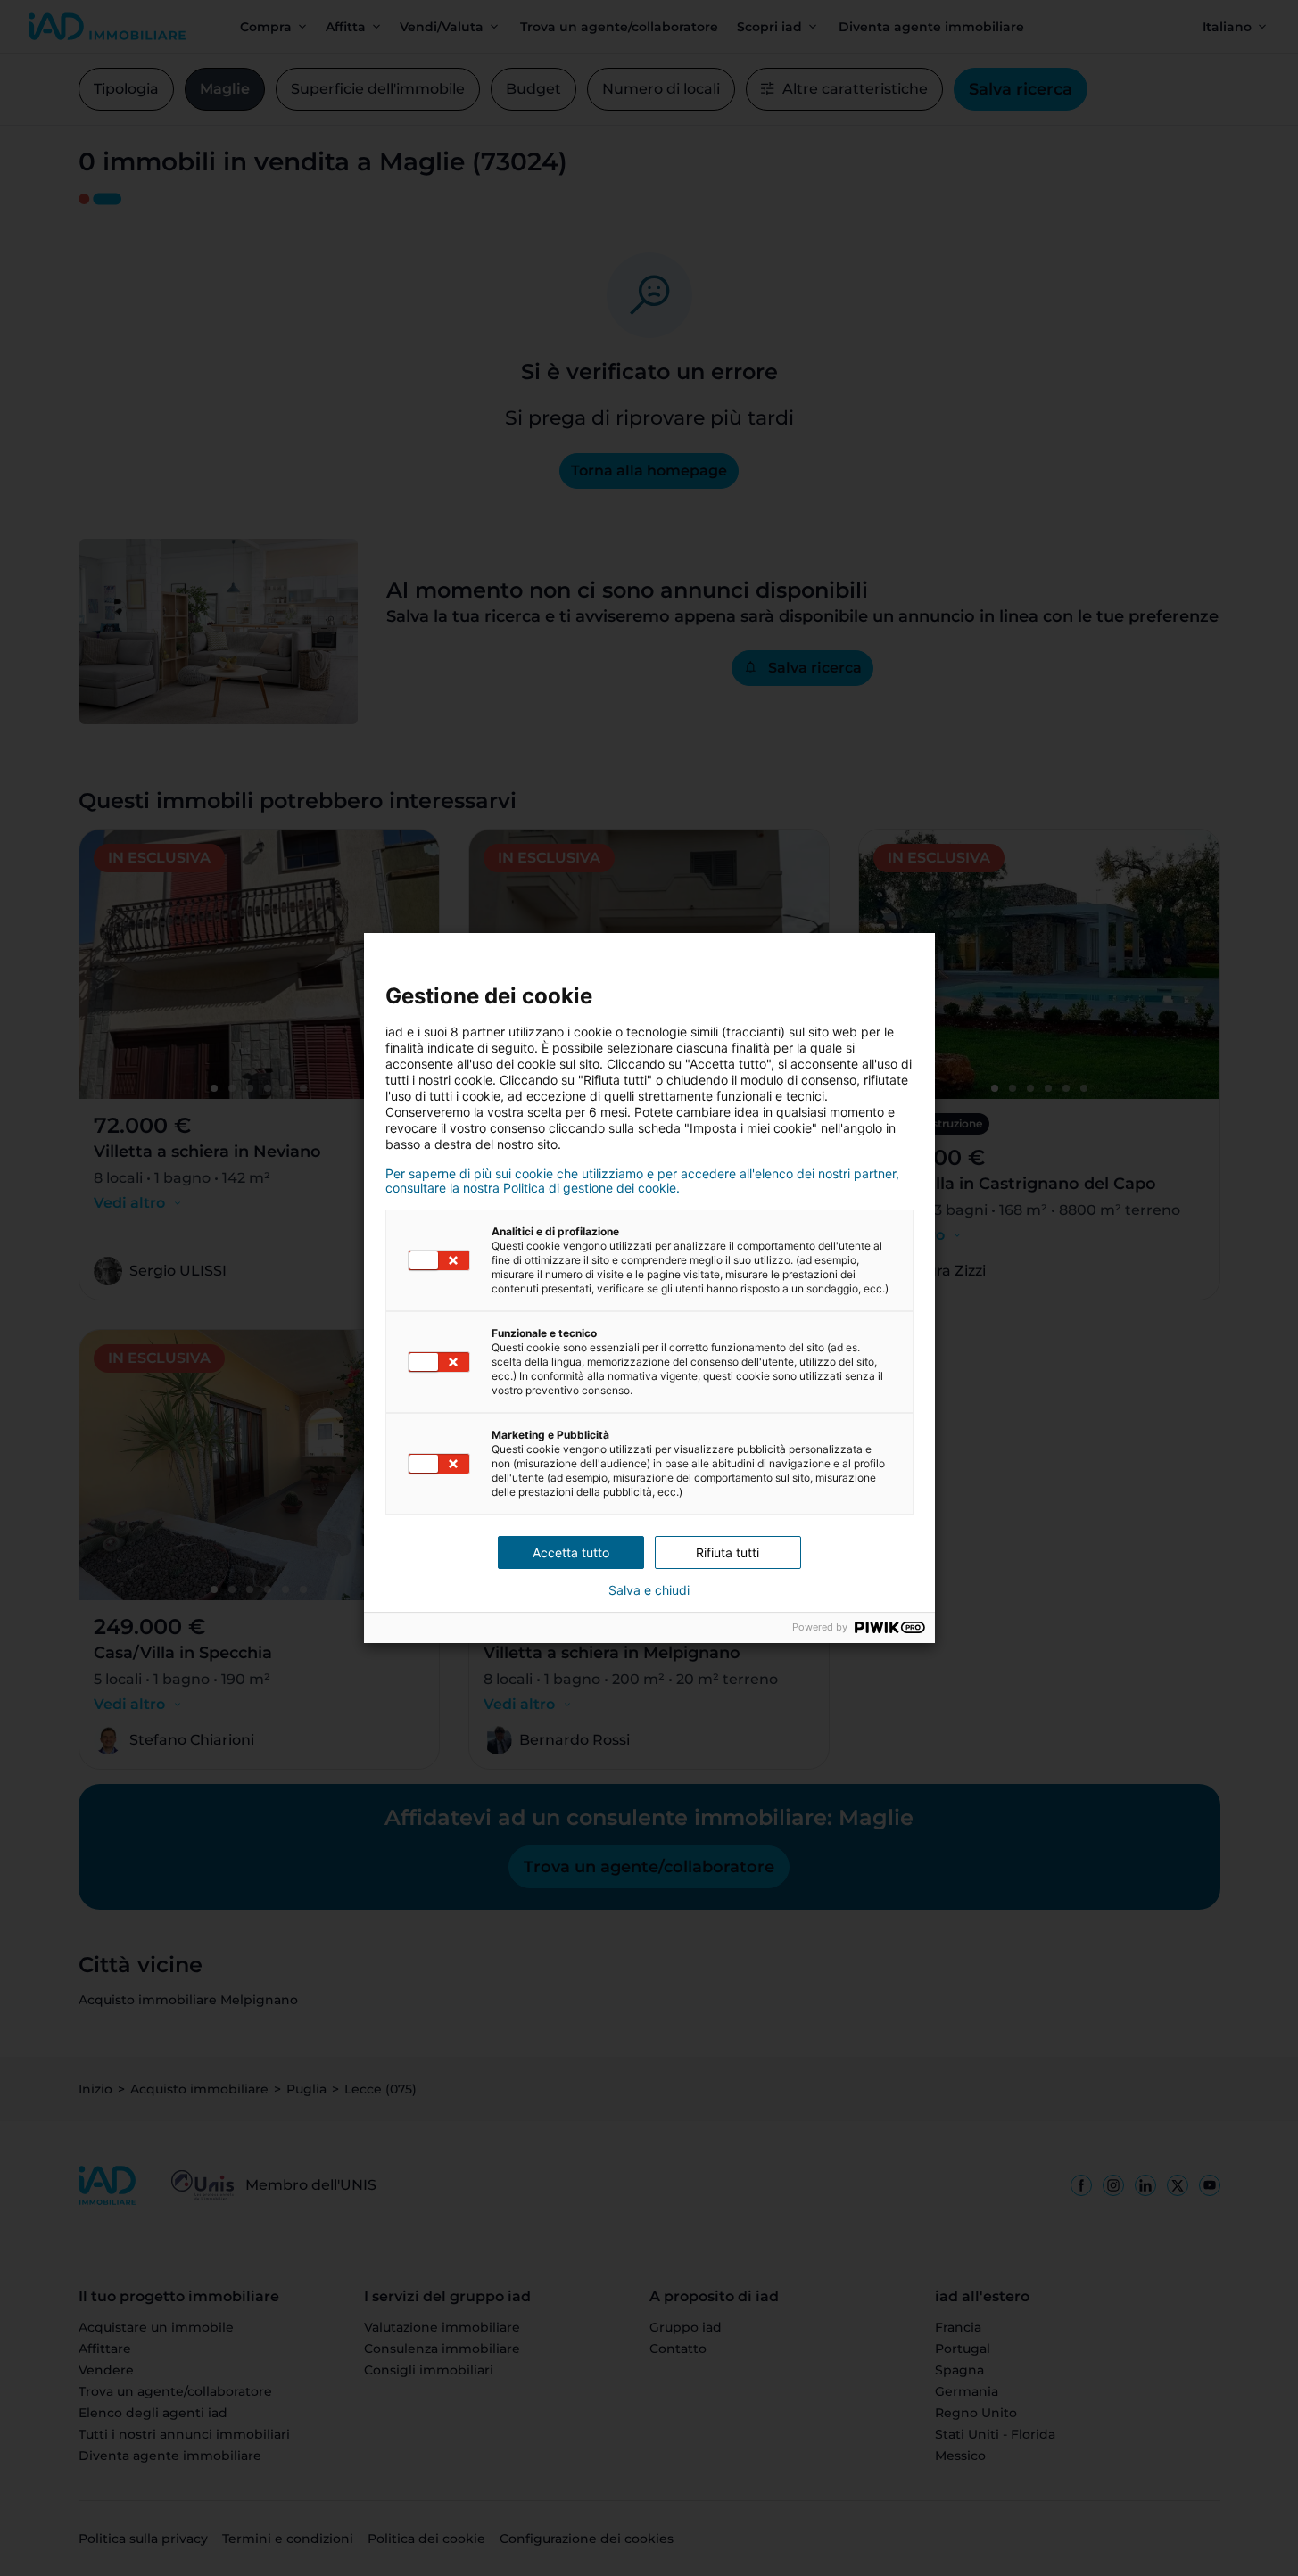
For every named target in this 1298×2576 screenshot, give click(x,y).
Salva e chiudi (649, 1590)
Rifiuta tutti (728, 1552)
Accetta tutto (571, 1552)
